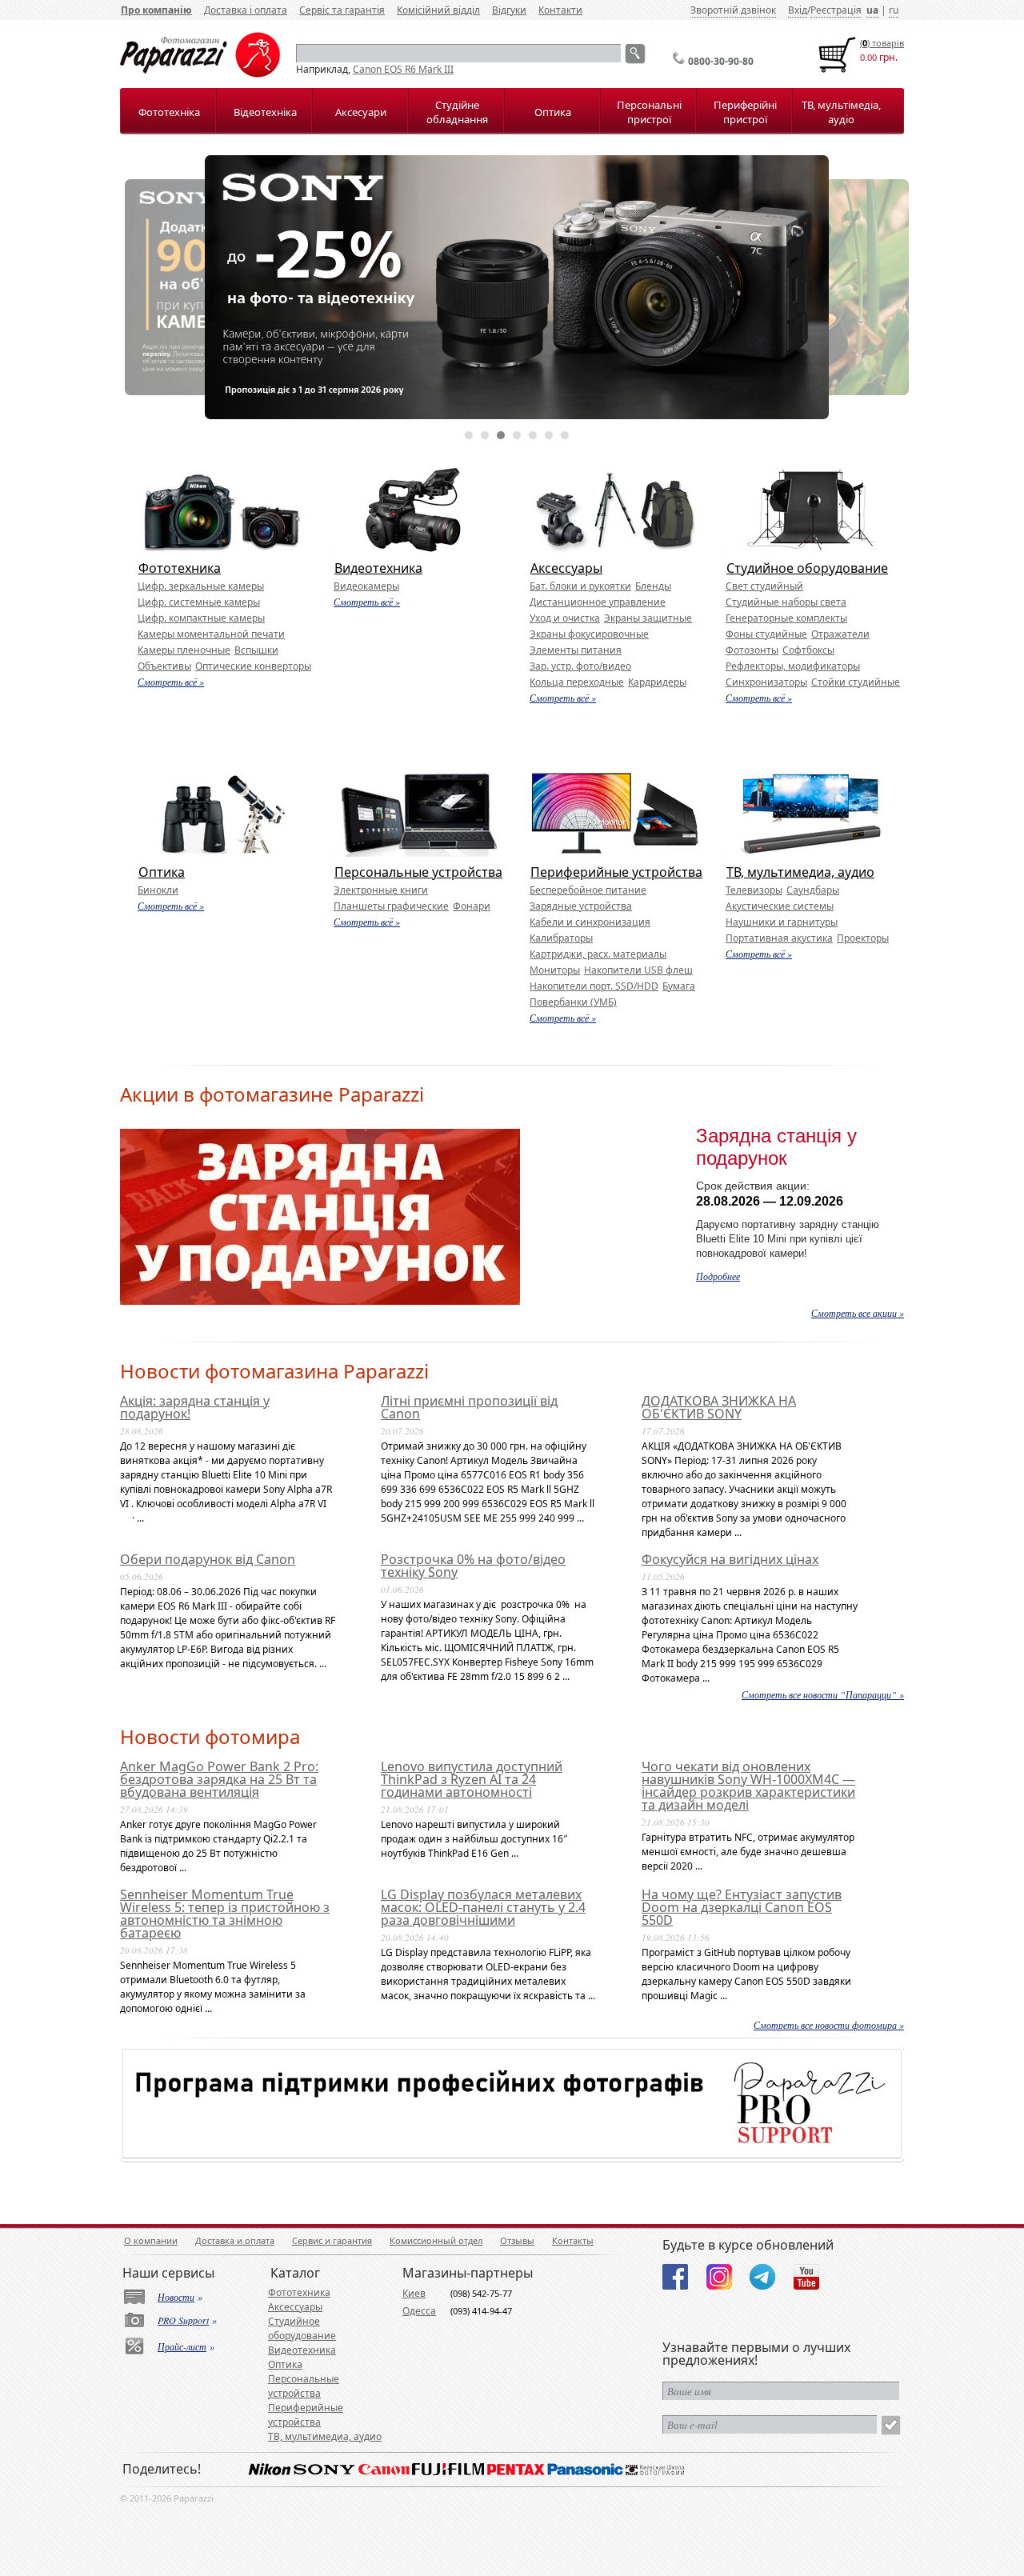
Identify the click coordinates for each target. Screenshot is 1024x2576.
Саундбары (813, 890)
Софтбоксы (808, 650)
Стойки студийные (856, 682)
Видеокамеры (366, 586)
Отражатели (840, 634)
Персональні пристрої (649, 112)
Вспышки (256, 650)
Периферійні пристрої (745, 112)
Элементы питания (576, 650)
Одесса (419, 2311)
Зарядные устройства (581, 906)
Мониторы (555, 970)
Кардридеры (657, 682)
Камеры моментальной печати (211, 634)
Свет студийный (764, 586)
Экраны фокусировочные (589, 634)
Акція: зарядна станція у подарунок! (195, 1407)
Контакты (573, 2240)
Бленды (653, 586)
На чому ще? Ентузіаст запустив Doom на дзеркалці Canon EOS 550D (742, 1907)
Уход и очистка (565, 618)
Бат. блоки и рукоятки (580, 586)
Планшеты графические (391, 906)
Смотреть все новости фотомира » (829, 2025)
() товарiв (882, 43)
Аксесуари (361, 112)
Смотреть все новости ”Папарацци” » (823, 1694)
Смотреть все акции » (858, 1313)
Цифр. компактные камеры (201, 618)
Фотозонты (752, 650)
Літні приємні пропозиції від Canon (469, 1407)
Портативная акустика (779, 938)
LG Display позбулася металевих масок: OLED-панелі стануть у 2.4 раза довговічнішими (483, 1907)
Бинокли (158, 890)
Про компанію (156, 10)
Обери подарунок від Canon (208, 1559)
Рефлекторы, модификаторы (793, 666)
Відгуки (509, 10)
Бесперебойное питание (588, 890)
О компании (151, 2240)
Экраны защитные (648, 618)
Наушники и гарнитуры (782, 922)
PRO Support (183, 2320)
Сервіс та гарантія (342, 10)
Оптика (553, 112)
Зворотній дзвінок (733, 10)
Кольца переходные (577, 682)
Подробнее (718, 1276)
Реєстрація (836, 10)
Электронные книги (381, 890)
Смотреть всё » (171, 682)
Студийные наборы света (786, 602)
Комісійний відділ (438, 10)
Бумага (679, 986)
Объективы (164, 666)
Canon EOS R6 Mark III (403, 69)
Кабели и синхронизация (590, 922)
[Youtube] (806, 2277)
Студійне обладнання (457, 112)
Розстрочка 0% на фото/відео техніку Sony (473, 1566)
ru (894, 10)
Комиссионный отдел (436, 2240)
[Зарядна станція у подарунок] (320, 1301)
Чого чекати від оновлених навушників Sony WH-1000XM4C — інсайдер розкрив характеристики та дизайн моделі (748, 1786)
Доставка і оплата (246, 10)
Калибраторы (561, 938)
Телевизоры (754, 890)
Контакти (560, 10)
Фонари (472, 906)
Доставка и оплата (235, 2240)
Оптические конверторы (253, 666)
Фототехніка (169, 112)
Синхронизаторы (766, 682)
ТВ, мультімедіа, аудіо (841, 112)
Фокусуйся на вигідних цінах (730, 1559)
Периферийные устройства (616, 872)
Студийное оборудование (807, 568)
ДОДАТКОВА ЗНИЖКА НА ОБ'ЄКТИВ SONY (719, 1407)
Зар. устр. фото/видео (580, 666)
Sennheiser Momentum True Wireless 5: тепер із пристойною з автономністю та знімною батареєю (225, 1914)
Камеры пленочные (184, 650)
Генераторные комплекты (786, 618)
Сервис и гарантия (332, 2240)
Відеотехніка (265, 112)
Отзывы (517, 2240)
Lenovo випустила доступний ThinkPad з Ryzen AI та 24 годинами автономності (472, 1779)
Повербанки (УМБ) (573, 1002)
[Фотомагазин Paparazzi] (200, 74)
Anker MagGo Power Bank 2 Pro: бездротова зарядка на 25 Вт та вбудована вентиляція (219, 1779)
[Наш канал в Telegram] (762, 2277)
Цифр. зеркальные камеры (201, 586)
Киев (414, 2293)
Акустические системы (780, 906)
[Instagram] (719, 2277)
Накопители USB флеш (638, 970)
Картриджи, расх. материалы (598, 954)
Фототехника (180, 568)
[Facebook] (675, 2277)
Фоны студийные (766, 634)
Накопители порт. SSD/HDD (594, 986)
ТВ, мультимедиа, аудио (800, 872)
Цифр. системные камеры (199, 602)
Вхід (798, 10)
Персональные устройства (418, 872)
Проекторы (863, 938)
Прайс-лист (182, 2346)
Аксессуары (566, 568)
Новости (176, 2297)
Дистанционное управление (598, 602)
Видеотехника (378, 568)
